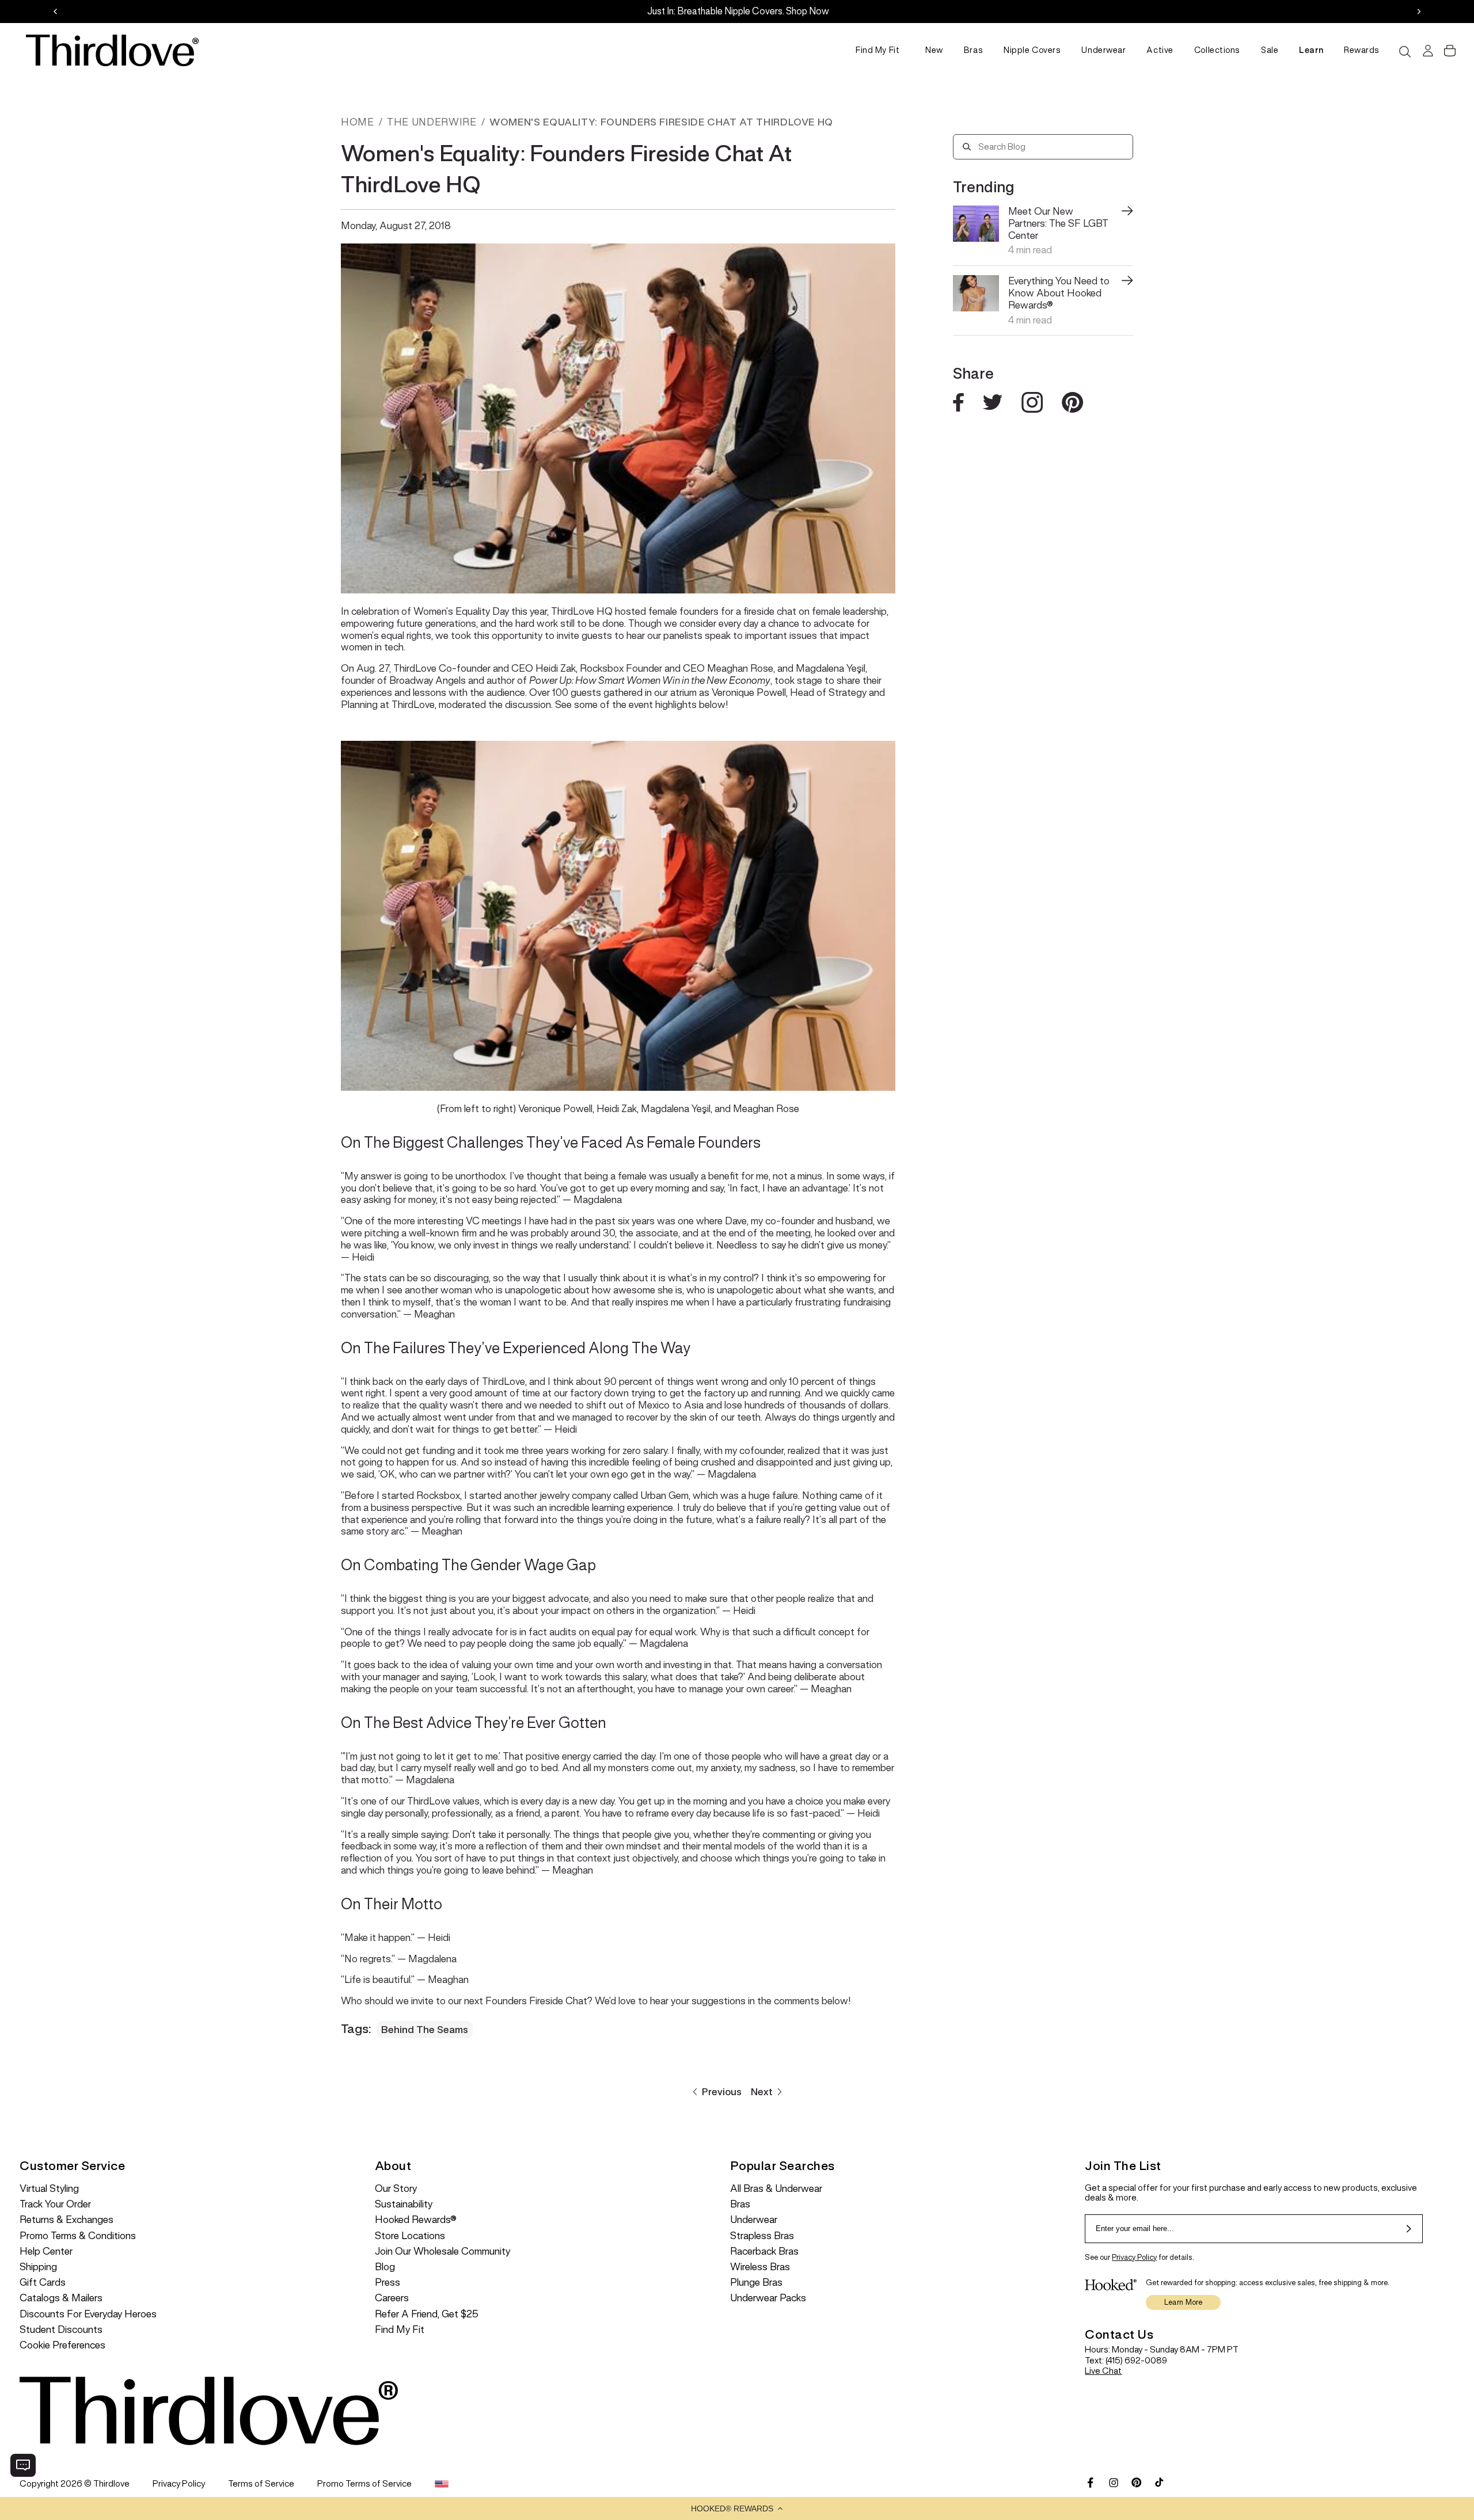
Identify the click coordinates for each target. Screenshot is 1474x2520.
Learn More (1184, 2302)
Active (1160, 50)
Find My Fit (877, 50)
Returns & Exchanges (67, 2220)
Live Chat (1103, 2371)
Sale (1270, 50)
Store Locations (410, 2236)
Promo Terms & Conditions (78, 2236)
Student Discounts (61, 2330)
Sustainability (404, 2204)
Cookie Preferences (62, 2345)
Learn (1311, 50)
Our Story (396, 2189)
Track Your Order (55, 2204)
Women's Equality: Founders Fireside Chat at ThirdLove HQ (661, 122)
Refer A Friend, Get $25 (427, 2314)
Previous (722, 2092)
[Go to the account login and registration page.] (1426, 51)
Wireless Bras (760, 2267)
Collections (1217, 50)
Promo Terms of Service (364, 2483)
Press (388, 2283)
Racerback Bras (764, 2251)
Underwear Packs (768, 2298)
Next (762, 2092)
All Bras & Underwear (776, 2189)
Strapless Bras (762, 2236)
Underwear (1103, 50)
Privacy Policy (1134, 2257)
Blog (385, 2267)
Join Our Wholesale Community (442, 2251)
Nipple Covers (1032, 50)
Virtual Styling (49, 2189)
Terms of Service (261, 2483)
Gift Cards (43, 2283)
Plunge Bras (756, 2283)
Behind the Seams (425, 2030)
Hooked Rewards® (416, 2220)
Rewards (1362, 50)
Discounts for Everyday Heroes (88, 2314)
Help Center (46, 2251)
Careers (392, 2298)
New (934, 50)
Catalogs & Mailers (61, 2298)
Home (358, 122)
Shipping (38, 2267)
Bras (973, 50)
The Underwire (432, 122)
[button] (737, 2508)
